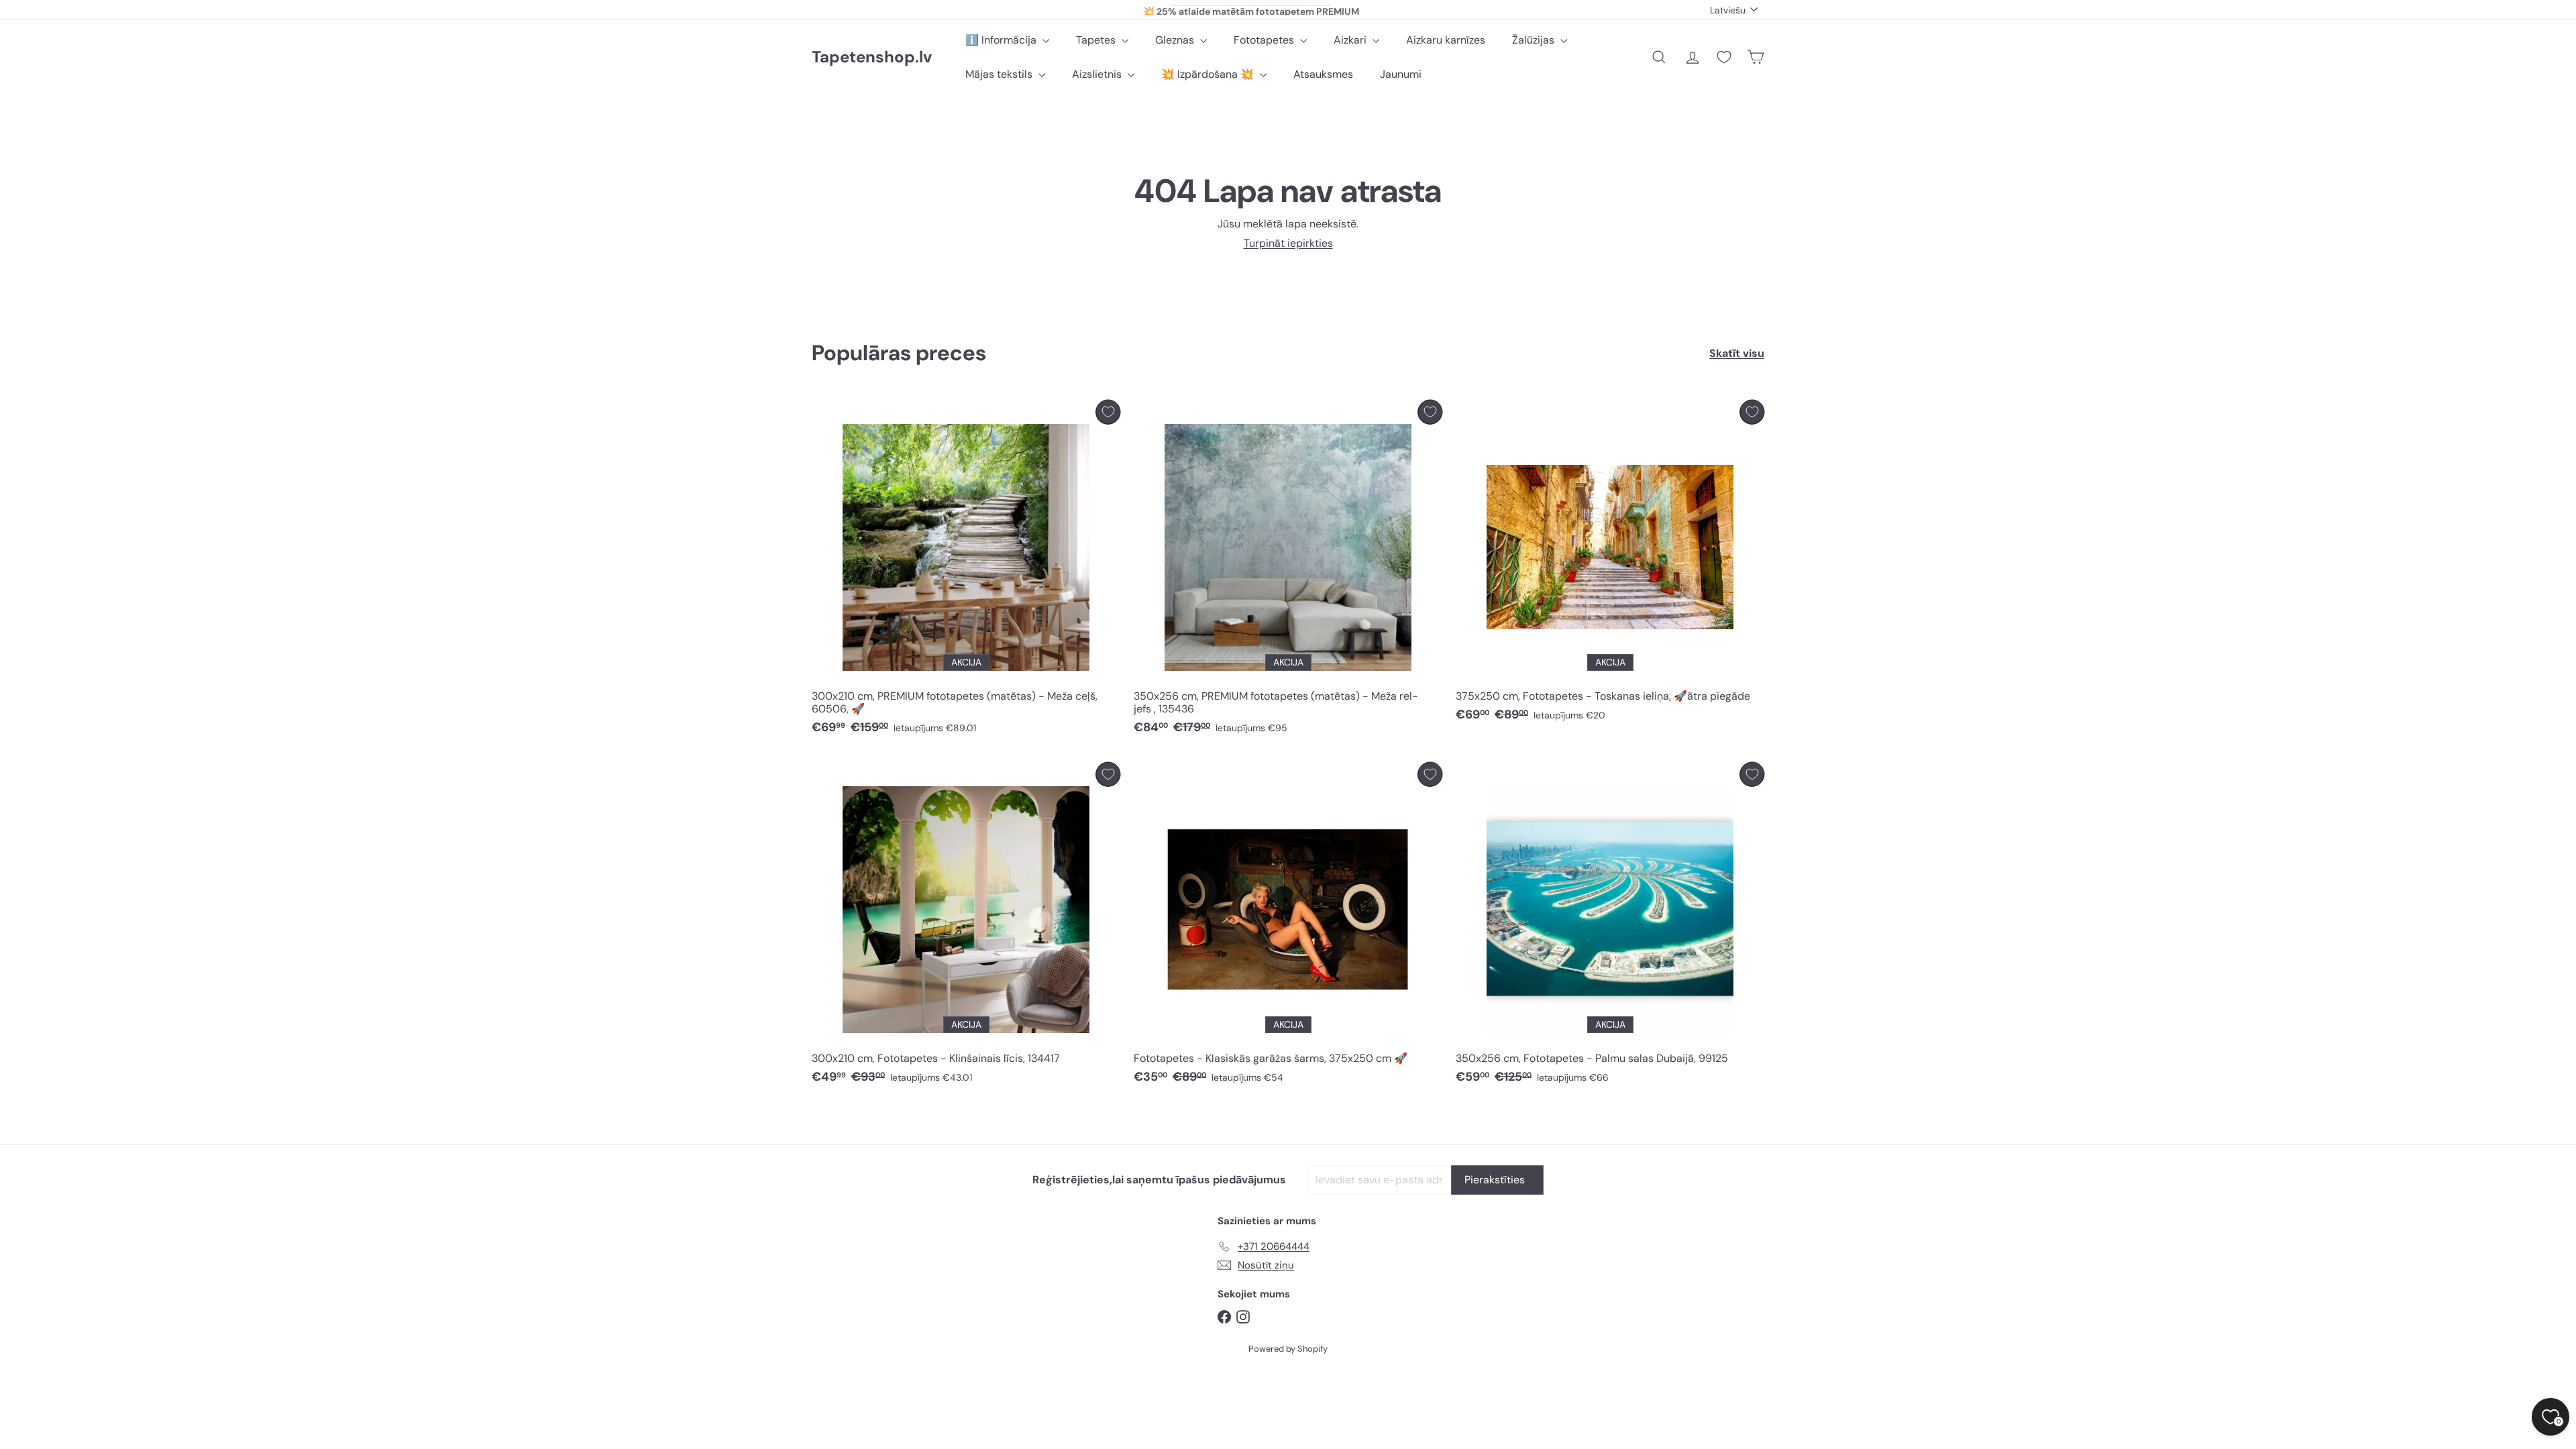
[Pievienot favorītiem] (1108, 412)
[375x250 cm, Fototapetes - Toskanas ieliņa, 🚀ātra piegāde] (1610, 565)
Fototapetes (1265, 40)
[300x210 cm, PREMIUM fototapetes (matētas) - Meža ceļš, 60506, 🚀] (966, 571)
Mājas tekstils (1000, 74)
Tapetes (1097, 40)
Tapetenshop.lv (872, 57)
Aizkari (1351, 40)
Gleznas (1176, 40)
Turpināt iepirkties (1288, 243)
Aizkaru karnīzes (1446, 40)
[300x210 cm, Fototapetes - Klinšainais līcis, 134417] (966, 927)
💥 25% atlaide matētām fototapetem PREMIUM (1251, 9)
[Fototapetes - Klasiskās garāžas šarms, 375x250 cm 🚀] (1288, 927)
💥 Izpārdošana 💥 (1209, 74)
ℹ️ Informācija (1002, 40)
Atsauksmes (1323, 74)
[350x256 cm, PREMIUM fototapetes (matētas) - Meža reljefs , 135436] (1288, 571)
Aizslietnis (1098, 74)
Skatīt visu (1737, 353)
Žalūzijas (1535, 40)
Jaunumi (1401, 74)
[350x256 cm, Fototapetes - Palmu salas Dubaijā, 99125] (1610, 927)
